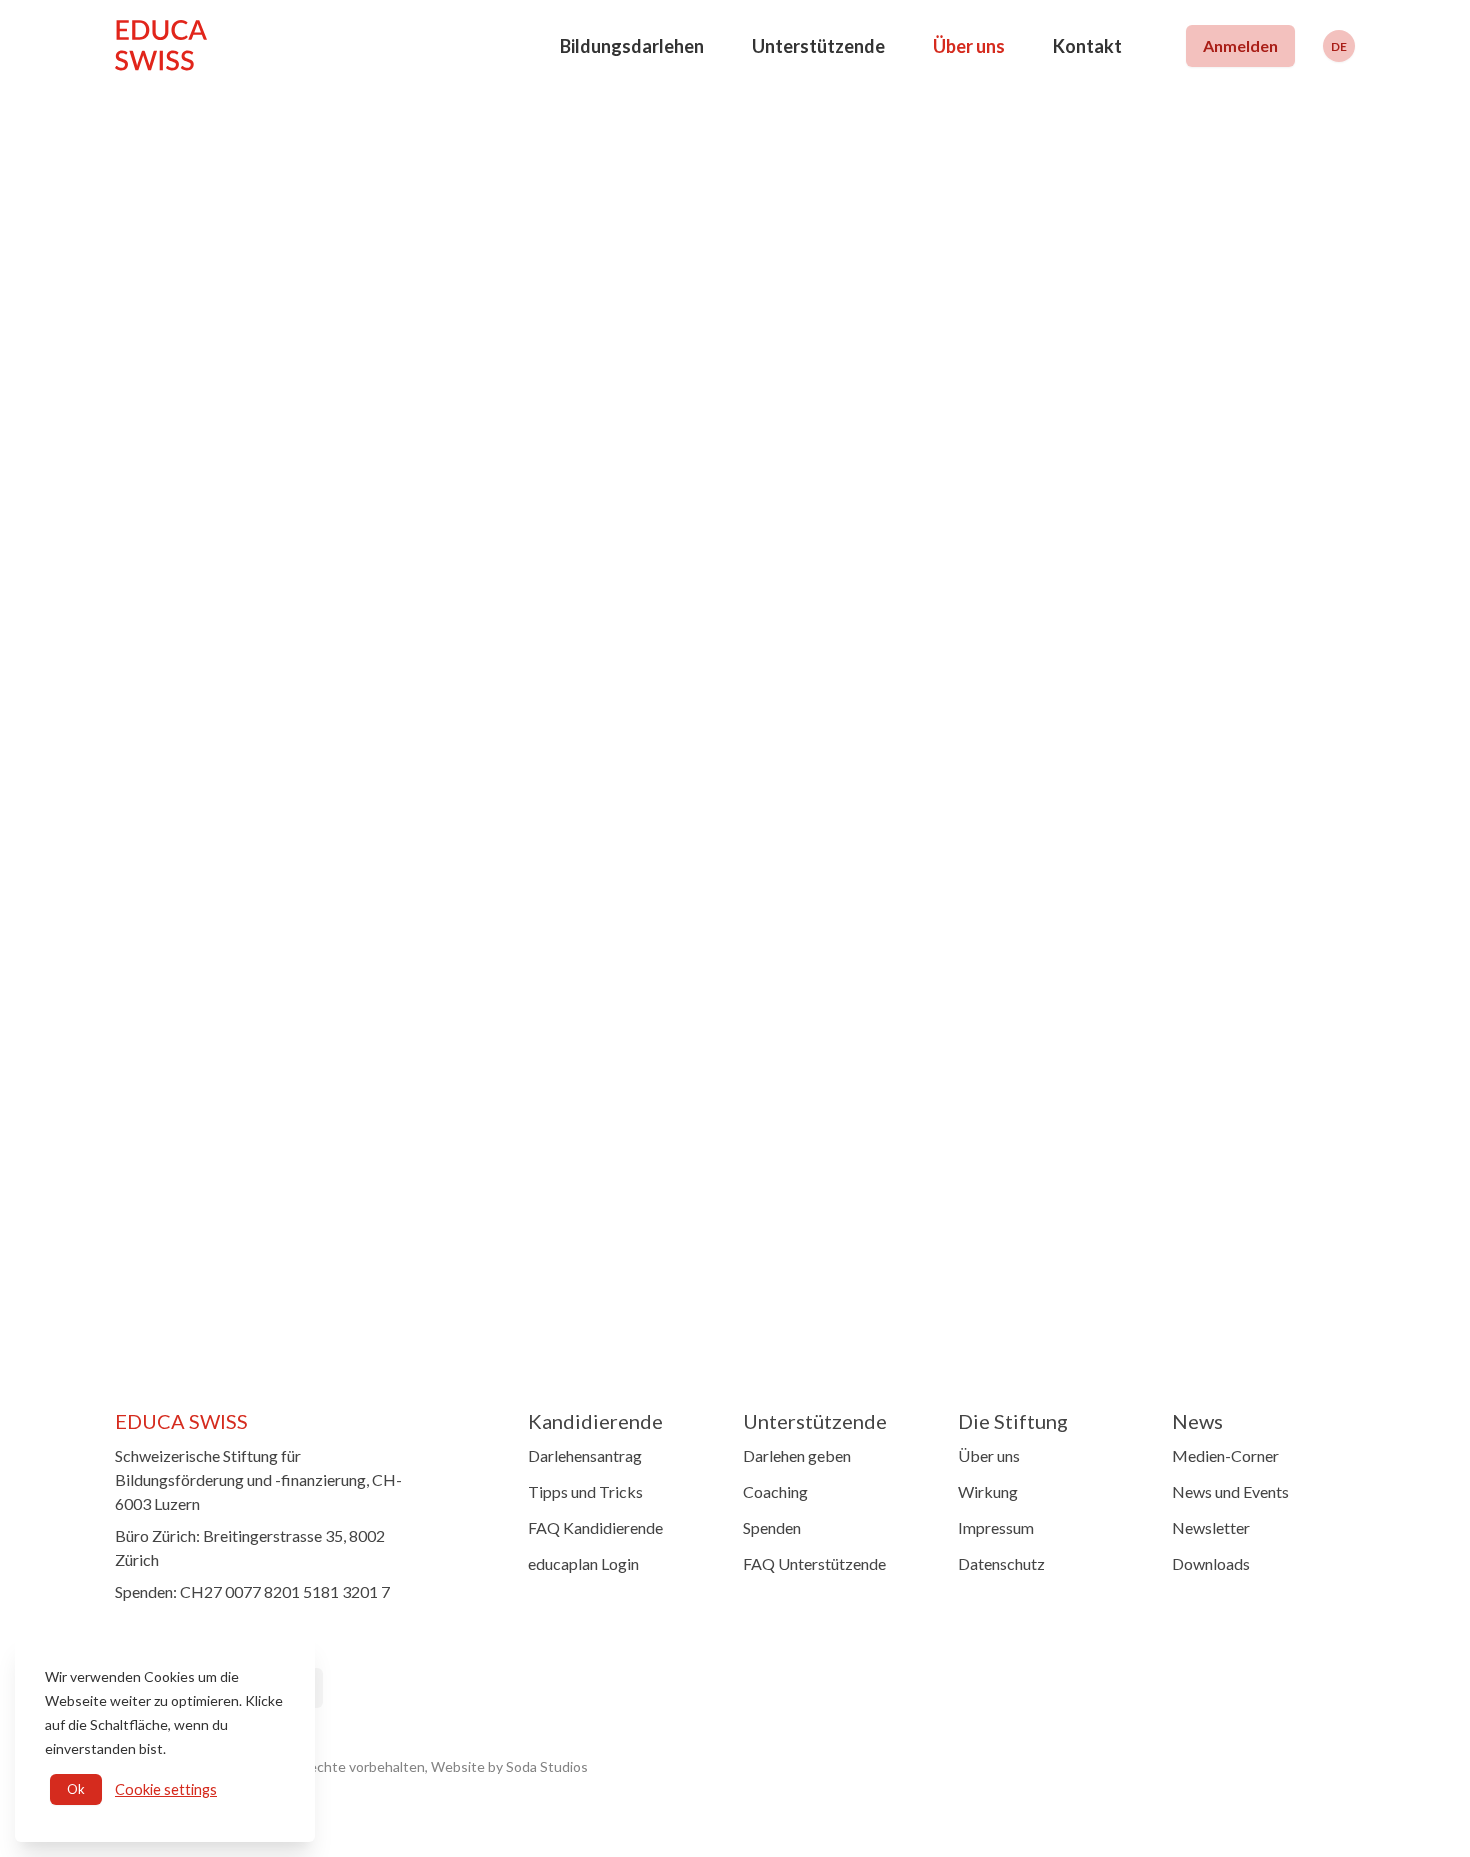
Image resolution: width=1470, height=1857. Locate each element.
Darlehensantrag (585, 1455)
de (1339, 46)
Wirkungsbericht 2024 (528, 811)
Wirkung (988, 1491)
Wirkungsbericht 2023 (528, 851)
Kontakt (1087, 46)
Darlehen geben (797, 1455)
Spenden (772, 1527)
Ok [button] (76, 1789)
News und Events (1230, 1491)
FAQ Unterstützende (814, 1563)
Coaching (775, 1491)
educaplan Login (583, 1563)
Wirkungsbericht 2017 (528, 1094)
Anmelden (1240, 45)
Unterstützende (818, 46)
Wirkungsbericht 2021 (528, 932)
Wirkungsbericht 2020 (528, 973)
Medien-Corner (1225, 1455)
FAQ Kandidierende (595, 1527)
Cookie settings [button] (166, 1789)
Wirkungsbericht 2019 (528, 1013)
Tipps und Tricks (585, 1491)
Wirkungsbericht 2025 (528, 770)
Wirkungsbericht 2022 (528, 892)
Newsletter (1211, 1527)
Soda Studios (547, 1766)
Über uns (969, 46)
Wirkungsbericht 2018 (528, 1054)
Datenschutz (1001, 1563)
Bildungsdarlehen (632, 46)
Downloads (1211, 1563)
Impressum (996, 1527)
